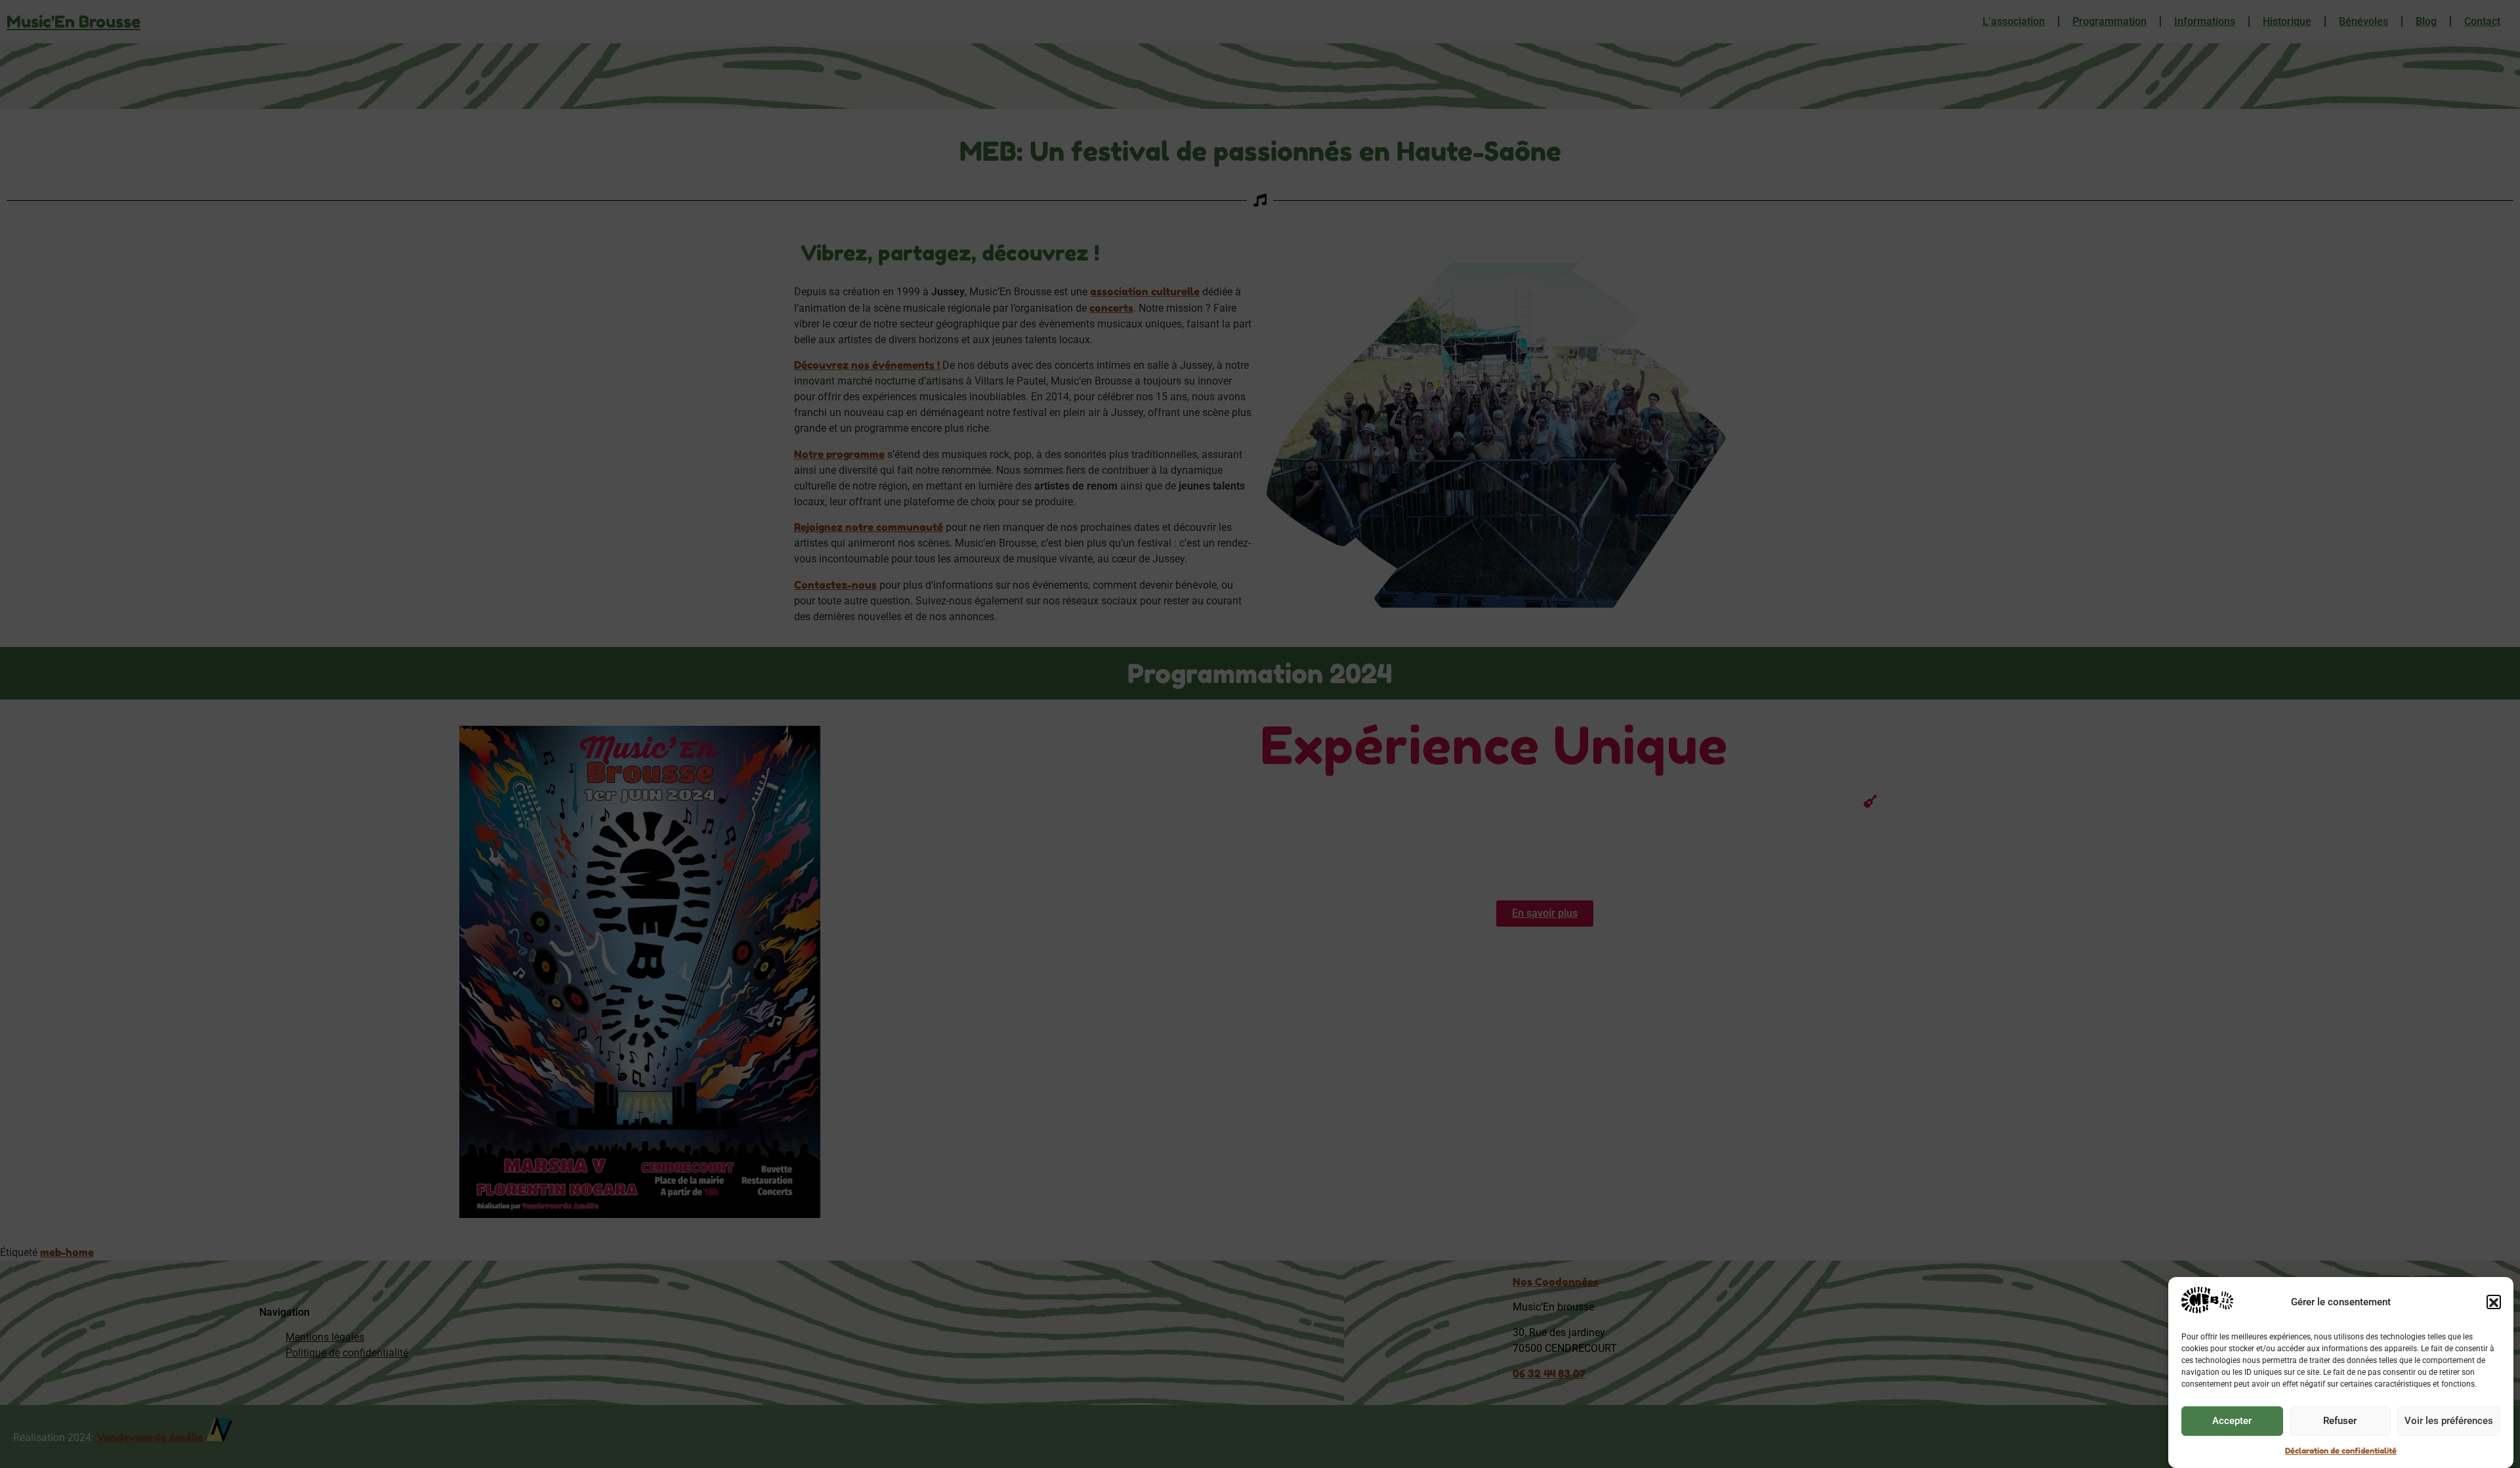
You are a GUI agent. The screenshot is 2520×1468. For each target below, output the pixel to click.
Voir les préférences (2449, 1421)
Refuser (2340, 1421)
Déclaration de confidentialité (2341, 1451)
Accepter (2232, 1421)
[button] (2494, 1303)
